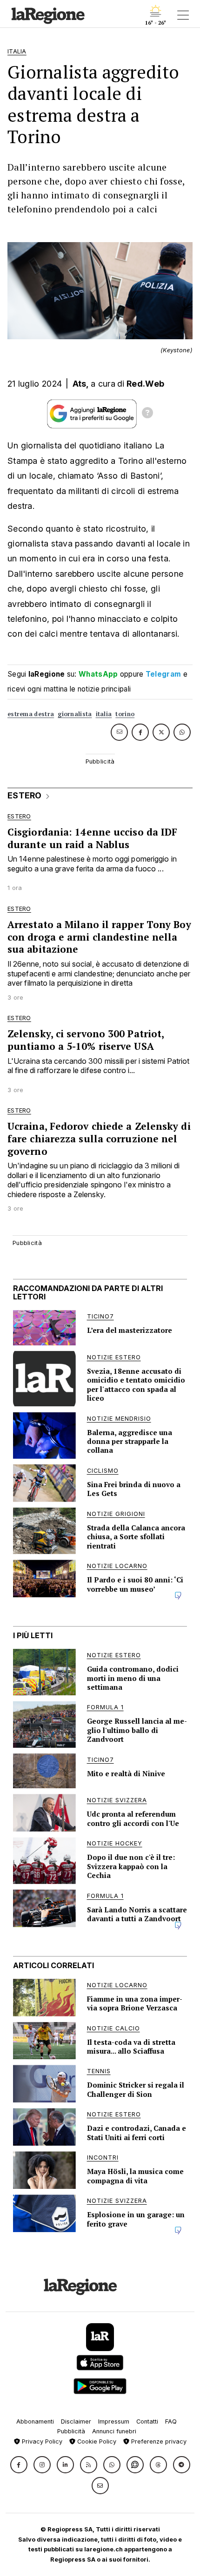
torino (125, 714)
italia (104, 714)
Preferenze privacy (158, 2441)
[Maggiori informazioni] (147, 414)
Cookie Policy (96, 2441)
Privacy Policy (41, 2441)
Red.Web (145, 384)
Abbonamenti (35, 2421)
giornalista (75, 714)
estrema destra (31, 714)
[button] (19, 2465)
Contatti (147, 2421)
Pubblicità (71, 2431)
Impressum (114, 2421)
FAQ (171, 2421)
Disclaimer (76, 2421)
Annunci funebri (114, 2431)
